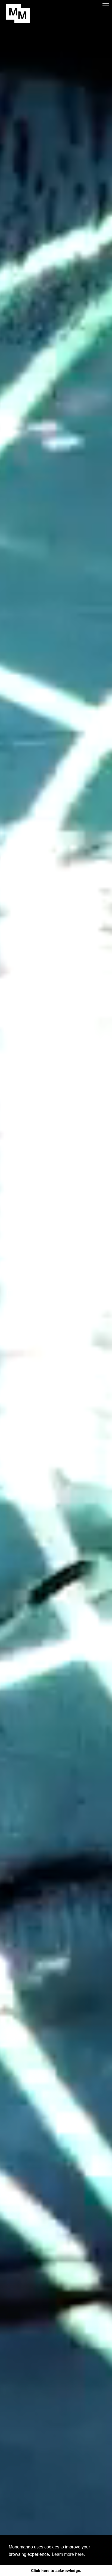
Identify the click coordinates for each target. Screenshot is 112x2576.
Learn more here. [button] (68, 2554)
